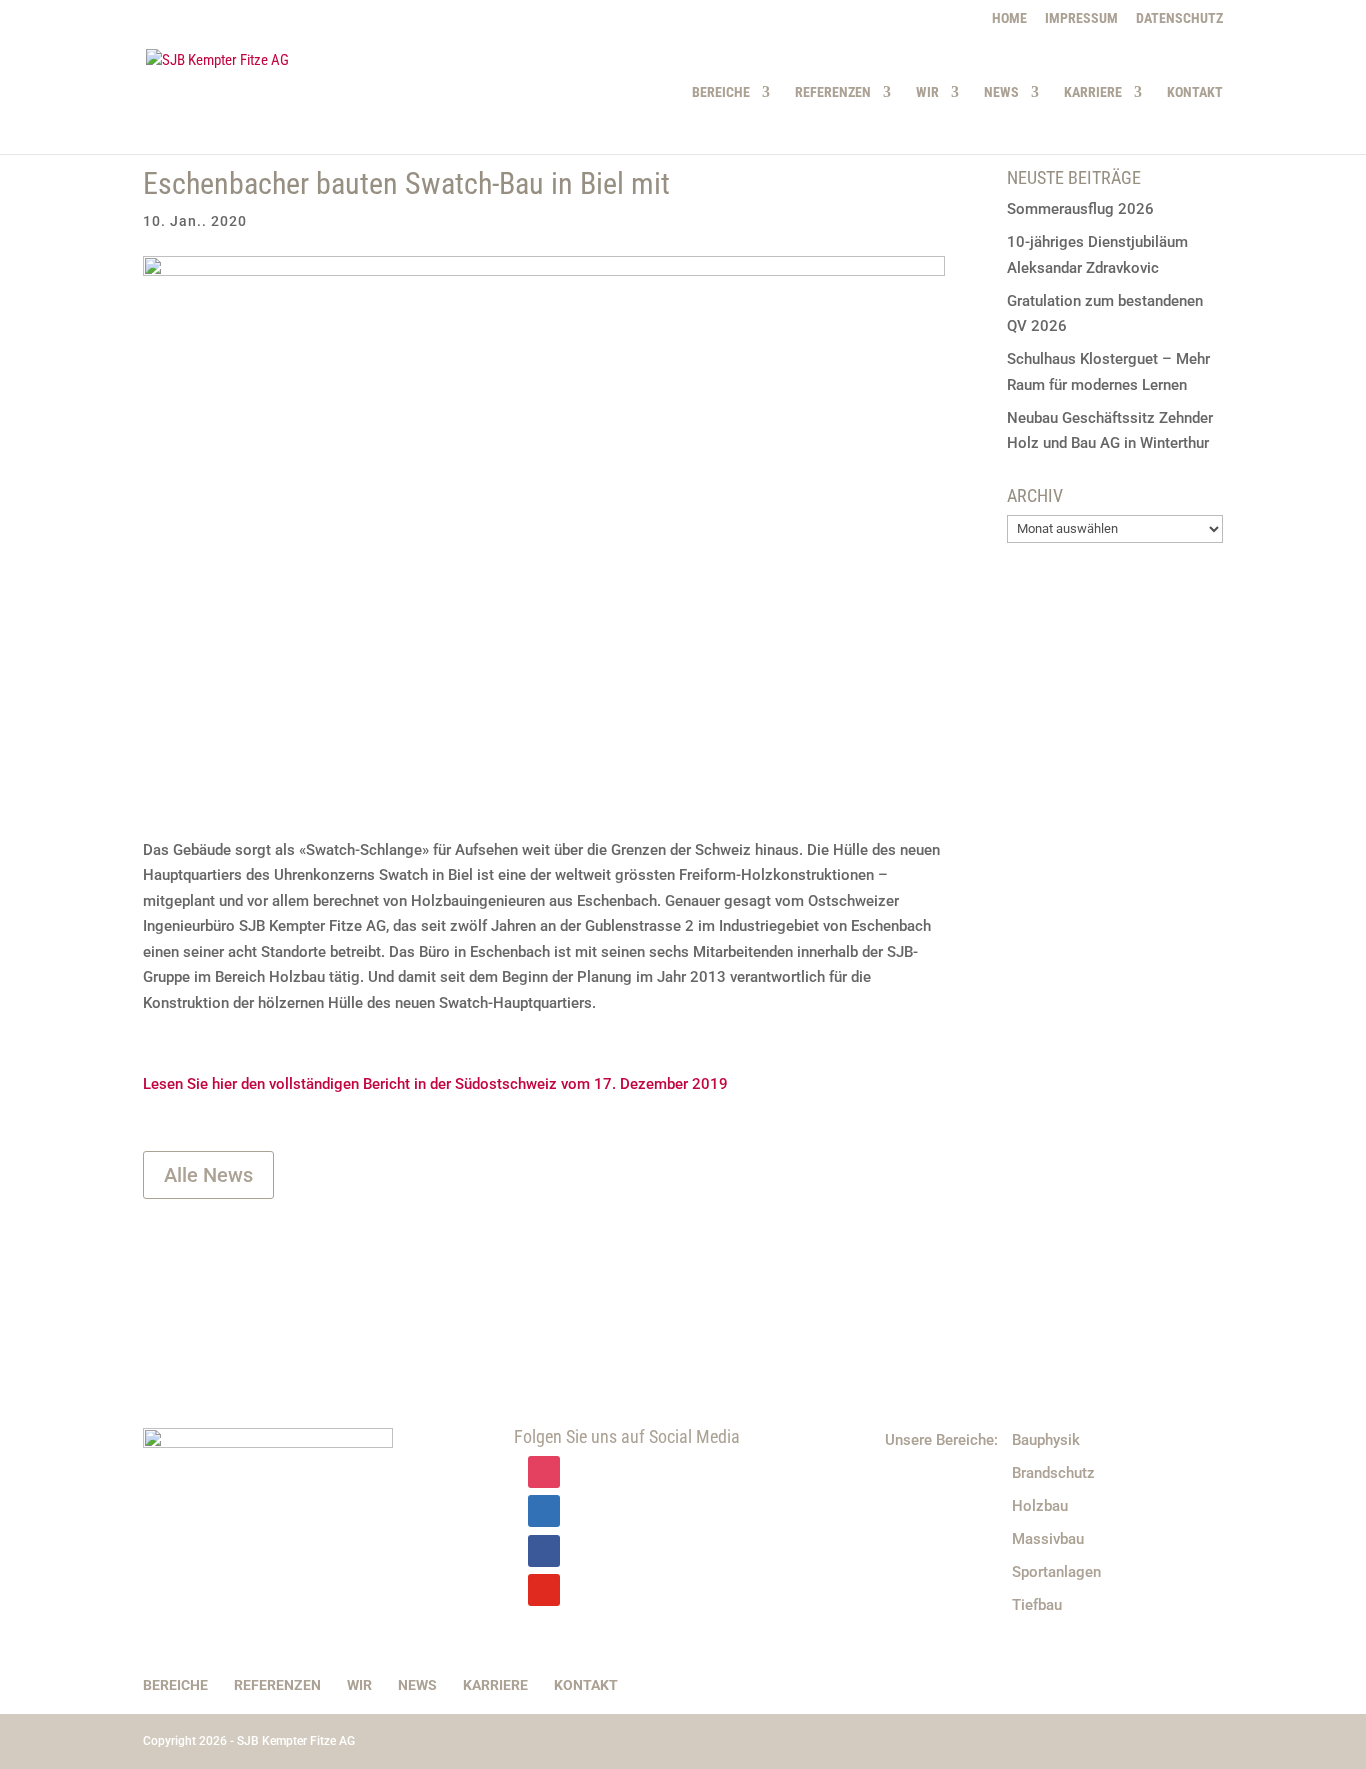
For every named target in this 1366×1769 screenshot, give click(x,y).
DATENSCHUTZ (1179, 18)
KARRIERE (1093, 92)
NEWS (1001, 92)
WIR (927, 92)
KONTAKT (1195, 92)
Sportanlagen (1056, 1572)
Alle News (208, 1175)
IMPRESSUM (1081, 18)
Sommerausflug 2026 (1080, 209)
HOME (1009, 18)
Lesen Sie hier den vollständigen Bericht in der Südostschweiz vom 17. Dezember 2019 (435, 1084)
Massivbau (1048, 1539)
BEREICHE (721, 92)
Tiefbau (1037, 1605)
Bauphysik (1046, 1440)
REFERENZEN (833, 92)
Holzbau (1040, 1506)
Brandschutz (1053, 1473)
